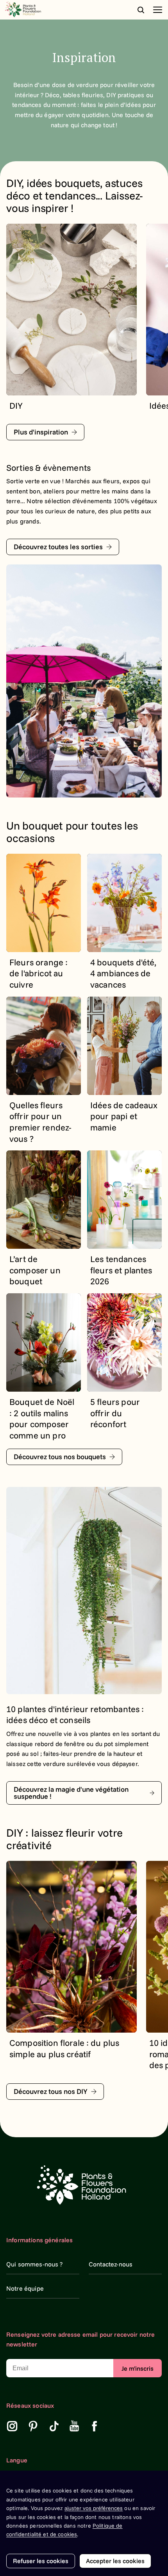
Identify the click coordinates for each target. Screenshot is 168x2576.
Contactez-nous (111, 2264)
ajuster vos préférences (94, 2508)
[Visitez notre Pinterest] (33, 2426)
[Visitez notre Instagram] (12, 2426)
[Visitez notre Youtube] (74, 2426)
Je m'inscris (138, 2368)
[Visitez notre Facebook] (95, 2426)
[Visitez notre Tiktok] (54, 2426)
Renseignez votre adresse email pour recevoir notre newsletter (81, 2339)
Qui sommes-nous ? (35, 2264)
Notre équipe (25, 2288)
